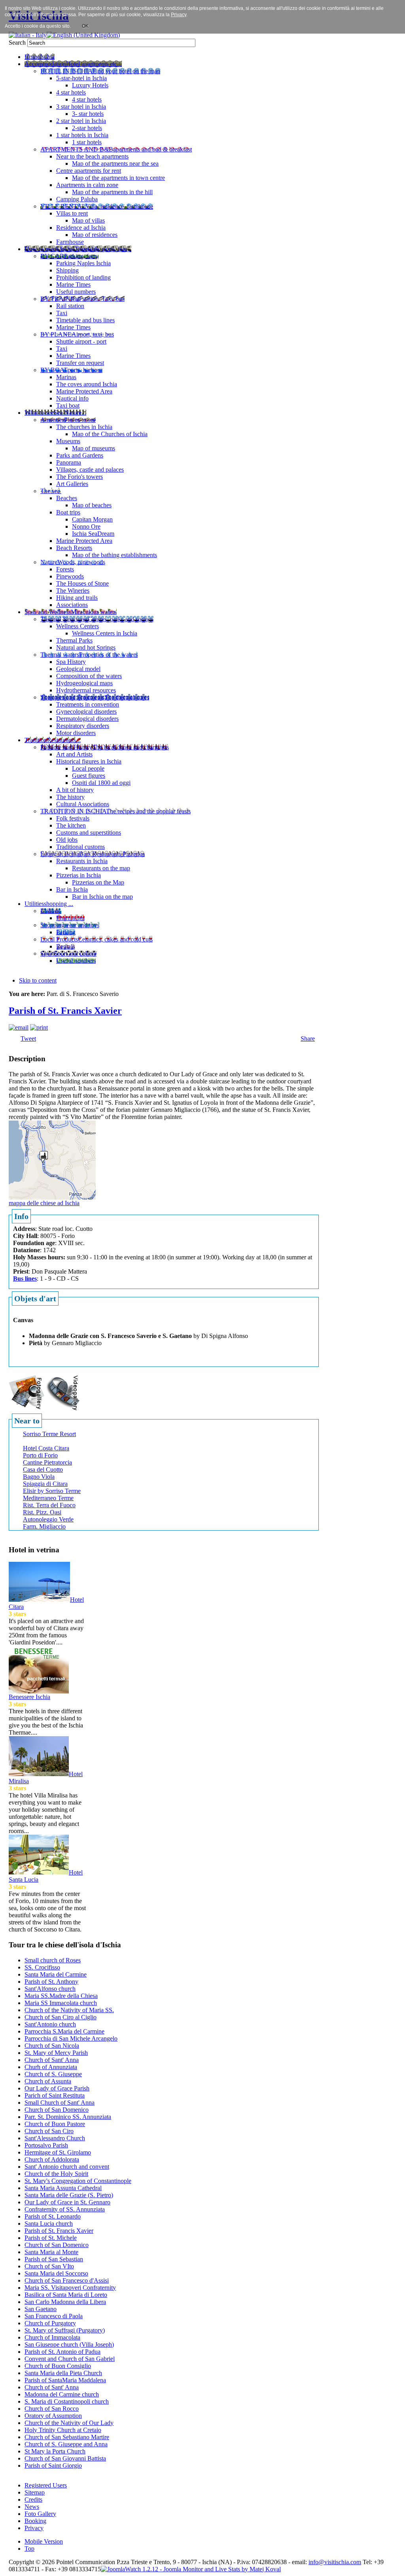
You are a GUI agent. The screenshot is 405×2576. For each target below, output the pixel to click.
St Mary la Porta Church (55, 2451)
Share (308, 1039)
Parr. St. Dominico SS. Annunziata (68, 2117)
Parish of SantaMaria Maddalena (65, 2380)
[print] (39, 1027)
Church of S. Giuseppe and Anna (66, 2444)
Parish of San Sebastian (54, 2259)
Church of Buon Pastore (55, 2124)
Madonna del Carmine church (62, 2394)
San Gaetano (41, 2309)
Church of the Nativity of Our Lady (69, 2423)
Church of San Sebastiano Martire (67, 2437)
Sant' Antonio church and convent (67, 2167)
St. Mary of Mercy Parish (56, 2053)
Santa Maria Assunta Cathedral (63, 2188)
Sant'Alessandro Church (55, 2138)
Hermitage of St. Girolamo (58, 2152)
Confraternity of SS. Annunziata (65, 2209)
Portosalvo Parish (46, 2145)
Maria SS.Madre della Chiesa (61, 1996)
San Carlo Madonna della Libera (65, 2302)
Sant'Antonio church (50, 2024)
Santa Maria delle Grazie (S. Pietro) (69, 2195)
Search (18, 43)
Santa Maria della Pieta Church (63, 2373)
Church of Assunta (48, 2081)
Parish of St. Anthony (51, 1982)
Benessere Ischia (29, 1697)
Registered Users (46, 2485)
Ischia (209, 2562)
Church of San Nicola (52, 2046)
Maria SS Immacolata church (61, 2003)
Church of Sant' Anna (52, 2060)
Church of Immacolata (52, 2337)
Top (29, 2549)
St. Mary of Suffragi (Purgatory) (65, 2330)
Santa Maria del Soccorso (56, 2273)
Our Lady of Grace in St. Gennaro (67, 2202)
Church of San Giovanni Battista (65, 2458)
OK (85, 26)
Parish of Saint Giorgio (53, 2465)
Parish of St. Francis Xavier (65, 1011)
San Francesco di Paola (54, 2316)
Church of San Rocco (52, 2409)
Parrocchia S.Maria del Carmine (64, 2031)
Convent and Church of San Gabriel (70, 2359)
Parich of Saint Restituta (55, 2095)
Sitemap (35, 2492)
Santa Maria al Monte (51, 2252)
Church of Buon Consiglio (58, 2366)
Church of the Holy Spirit (56, 2174)
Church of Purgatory (50, 2323)
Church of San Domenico (57, 2110)
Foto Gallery (40, 2514)
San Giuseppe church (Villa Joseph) (69, 2344)
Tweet (28, 1039)
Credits (33, 2499)
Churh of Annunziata (51, 2067)
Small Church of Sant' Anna (60, 2103)
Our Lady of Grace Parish (57, 2088)
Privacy (34, 2528)
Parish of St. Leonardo (53, 2216)
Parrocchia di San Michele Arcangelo (71, 2038)
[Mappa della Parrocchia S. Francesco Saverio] (52, 1159)
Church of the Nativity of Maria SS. (69, 2010)
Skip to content (38, 980)
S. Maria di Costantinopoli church (67, 2401)
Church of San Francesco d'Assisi (67, 2280)
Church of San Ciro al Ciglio (61, 2017)
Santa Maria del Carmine (56, 1974)
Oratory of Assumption (53, 2416)
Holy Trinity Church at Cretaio (63, 2430)
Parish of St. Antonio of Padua (62, 2352)
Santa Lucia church (49, 2224)
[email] (19, 1027)
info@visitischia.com (335, 2562)
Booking (35, 2521)
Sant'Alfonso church (50, 1989)
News (32, 2507)
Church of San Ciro (49, 2131)
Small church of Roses (53, 1960)
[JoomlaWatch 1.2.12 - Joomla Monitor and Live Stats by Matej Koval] (191, 2569)
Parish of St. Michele (51, 2238)
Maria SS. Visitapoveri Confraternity (70, 2288)
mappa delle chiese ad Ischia (44, 1203)
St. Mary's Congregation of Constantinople (78, 2181)
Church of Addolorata (52, 2159)
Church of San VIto (49, 2266)
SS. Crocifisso (42, 1967)
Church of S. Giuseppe (53, 2074)
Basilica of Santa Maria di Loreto (66, 2295)
